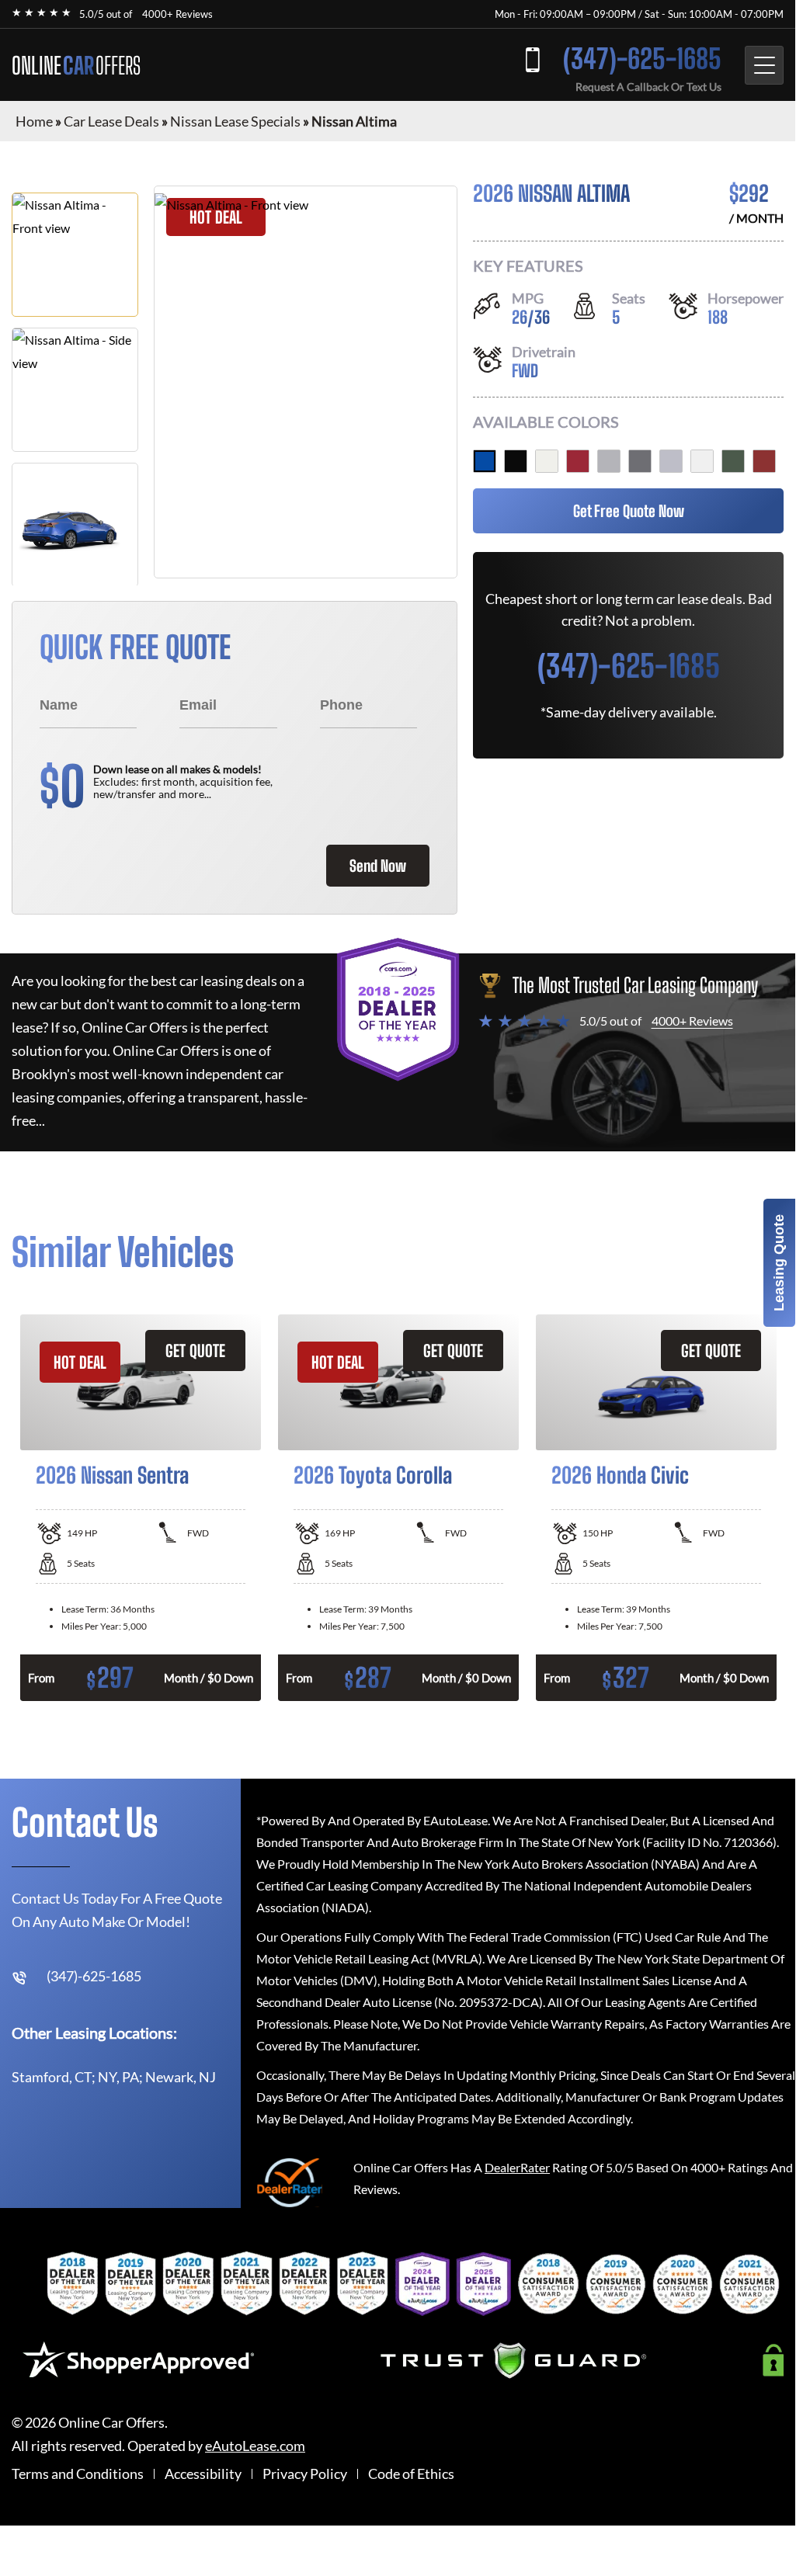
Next (795, 1508)
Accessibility (203, 2474)
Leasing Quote (779, 1263)
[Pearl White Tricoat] (547, 461)
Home (34, 121)
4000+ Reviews (177, 14)
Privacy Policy (305, 2474)
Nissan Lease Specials (235, 121)
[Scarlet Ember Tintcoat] (578, 461)
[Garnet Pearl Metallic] (764, 461)
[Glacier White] (702, 461)
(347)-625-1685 (642, 59)
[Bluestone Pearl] (485, 461)
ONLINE (76, 65)
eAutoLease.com (255, 2446)
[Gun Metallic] (640, 461)
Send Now (378, 866)
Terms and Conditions (78, 2474)
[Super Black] (516, 461)
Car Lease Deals (111, 121)
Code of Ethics (411, 2474)
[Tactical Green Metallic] (733, 461)
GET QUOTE (195, 1350)
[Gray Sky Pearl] (671, 461)
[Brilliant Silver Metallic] (609, 461)
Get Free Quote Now (629, 511)
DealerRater (517, 2167)
